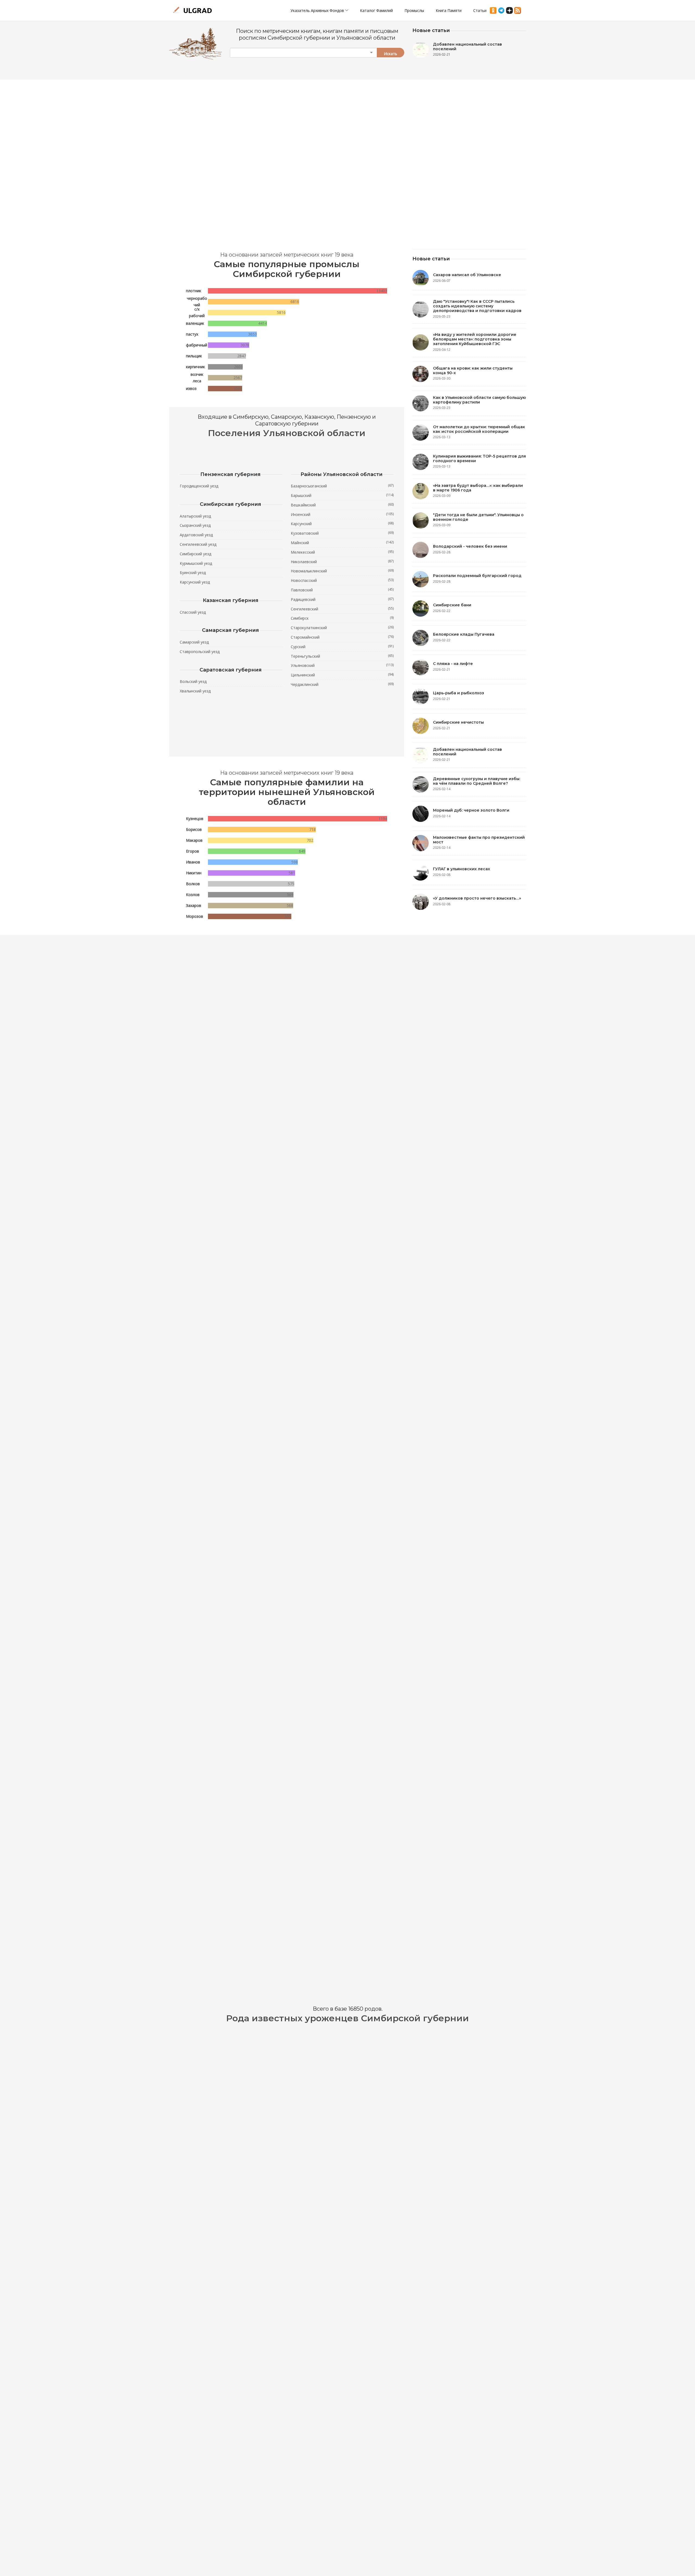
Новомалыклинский (342, 571)
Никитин (194, 873)
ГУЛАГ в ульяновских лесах (462, 869)
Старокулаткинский (342, 628)
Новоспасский (342, 580)
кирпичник (195, 367)
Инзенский (342, 514)
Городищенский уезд (199, 486)
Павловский (342, 590)
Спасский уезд (193, 612)
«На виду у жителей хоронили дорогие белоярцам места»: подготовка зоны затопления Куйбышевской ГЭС (475, 339)
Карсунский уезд (195, 582)
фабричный (197, 345)
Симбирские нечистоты (458, 722)
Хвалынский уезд (195, 691)
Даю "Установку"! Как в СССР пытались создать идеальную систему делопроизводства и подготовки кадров (477, 306)
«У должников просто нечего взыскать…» (477, 898)
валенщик (195, 323)
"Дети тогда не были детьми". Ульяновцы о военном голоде (478, 517)
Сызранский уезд (195, 525)
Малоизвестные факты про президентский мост (479, 840)
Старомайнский (342, 637)
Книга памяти (449, 10)
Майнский (342, 543)
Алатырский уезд (195, 516)
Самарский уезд (194, 642)
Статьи (480, 10)
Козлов (193, 895)
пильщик (194, 356)
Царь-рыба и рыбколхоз (459, 693)
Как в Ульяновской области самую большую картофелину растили (479, 400)
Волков (193, 884)
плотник (194, 291)
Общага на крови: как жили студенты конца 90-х (473, 371)
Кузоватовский (342, 533)
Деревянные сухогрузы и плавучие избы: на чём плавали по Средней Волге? (477, 781)
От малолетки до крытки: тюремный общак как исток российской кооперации (479, 429)
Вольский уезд (193, 681)
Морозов (195, 916)
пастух (192, 334)
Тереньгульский (342, 656)
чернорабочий (197, 302)
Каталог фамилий (376, 10)
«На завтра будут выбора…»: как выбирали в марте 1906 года (478, 488)
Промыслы (414, 10)
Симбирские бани (452, 605)
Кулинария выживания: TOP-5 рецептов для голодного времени (479, 458)
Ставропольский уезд (200, 652)
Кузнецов (195, 819)
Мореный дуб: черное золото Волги (471, 810)
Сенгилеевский (342, 609)
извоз (191, 388)
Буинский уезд (193, 573)
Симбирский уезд (195, 554)
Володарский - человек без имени (470, 546)
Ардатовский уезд (196, 535)
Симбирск (342, 618)
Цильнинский (342, 675)
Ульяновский (342, 665)
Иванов (193, 862)
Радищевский (342, 599)
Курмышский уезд (196, 563)
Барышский (342, 495)
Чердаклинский (342, 684)
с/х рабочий (197, 312)
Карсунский (342, 524)
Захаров (194, 905)
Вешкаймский (342, 505)
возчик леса (197, 378)
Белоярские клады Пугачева (464, 634)
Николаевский (342, 562)
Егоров (192, 851)
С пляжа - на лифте (453, 664)
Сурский (342, 647)
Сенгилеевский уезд (198, 544)
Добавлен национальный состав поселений (467, 47)
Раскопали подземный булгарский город (477, 576)
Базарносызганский (342, 486)
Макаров (194, 840)
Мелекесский (342, 552)
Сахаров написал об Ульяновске (467, 275)
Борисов (194, 829)
